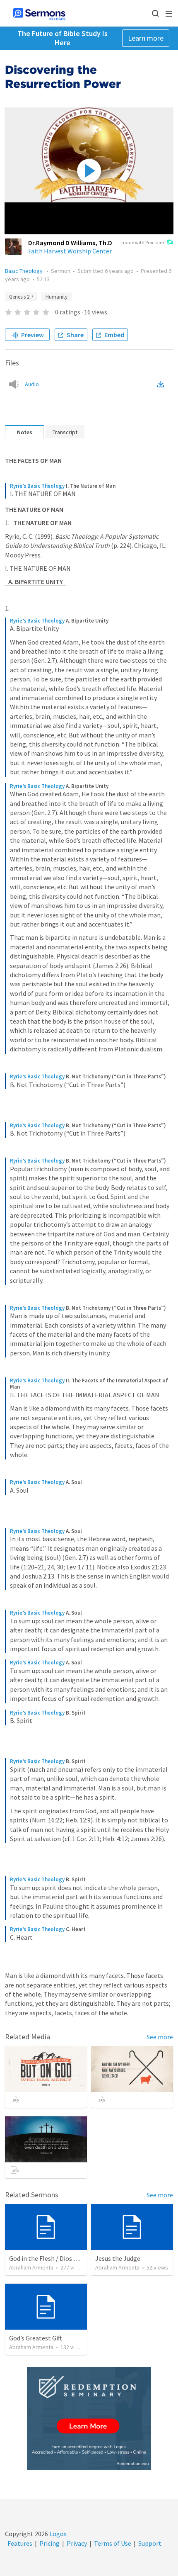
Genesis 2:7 (21, 297)
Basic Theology (24, 271)
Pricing (49, 2543)
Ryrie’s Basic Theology (37, 486)
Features (20, 2543)
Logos (57, 2534)
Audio (32, 384)
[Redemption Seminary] (89, 2419)
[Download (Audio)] (162, 384)
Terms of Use (113, 2543)
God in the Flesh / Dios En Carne (54, 2258)
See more (160, 2037)
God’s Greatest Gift (36, 2338)
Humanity (57, 297)
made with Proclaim (143, 242)
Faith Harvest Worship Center (70, 251)
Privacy (77, 2543)
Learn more (146, 38)
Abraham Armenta (31, 2267)
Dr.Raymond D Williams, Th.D (70, 243)
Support (150, 2543)
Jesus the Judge (118, 2258)
